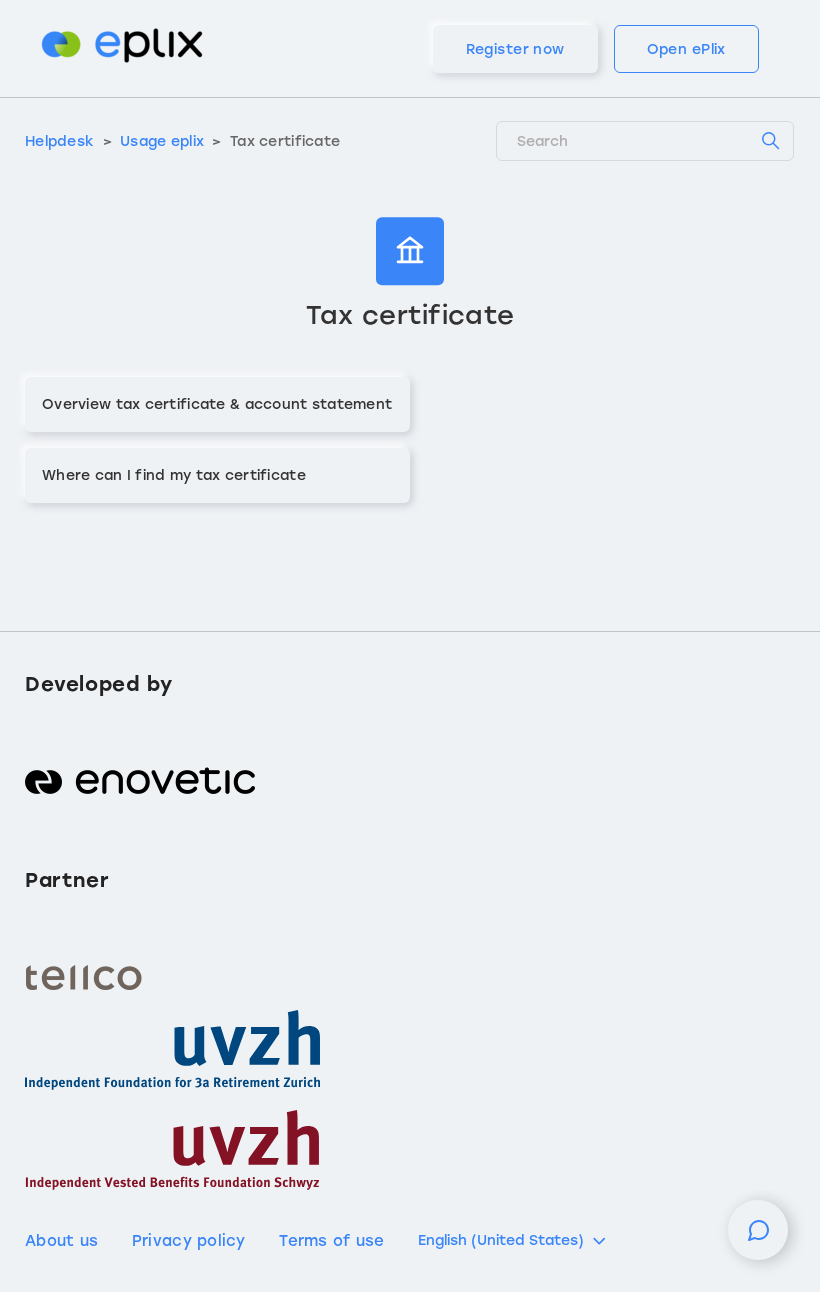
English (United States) (501, 1240)
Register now (515, 49)
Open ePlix (686, 49)
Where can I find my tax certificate (174, 475)
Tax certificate (285, 141)
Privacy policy (189, 1241)
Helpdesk (59, 141)
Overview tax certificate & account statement (217, 404)
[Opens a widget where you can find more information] (758, 1240)
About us (61, 1241)
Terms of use (331, 1241)
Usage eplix (162, 141)
